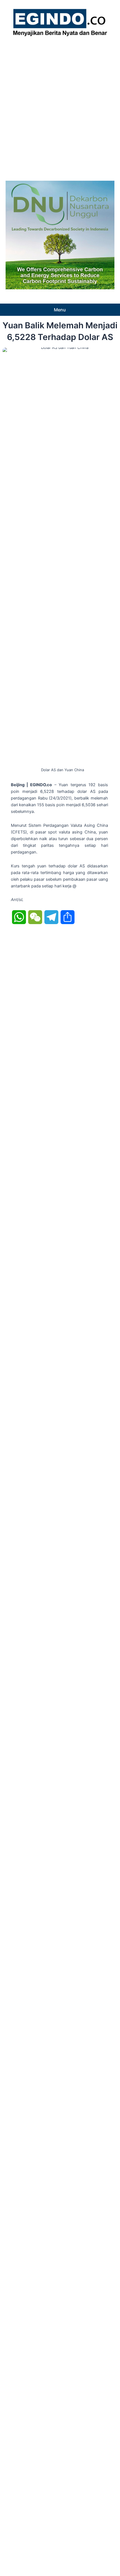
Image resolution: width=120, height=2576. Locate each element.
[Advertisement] (60, 107)
